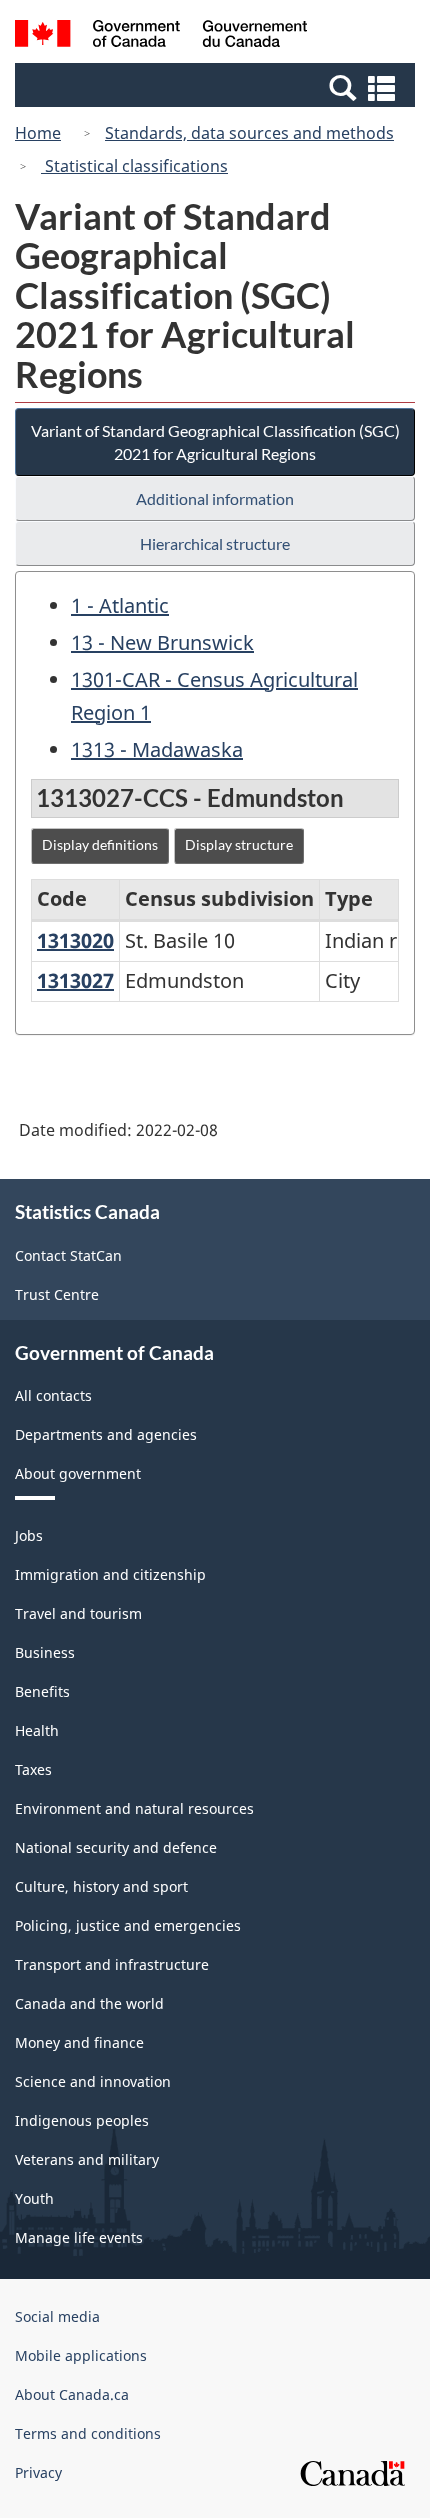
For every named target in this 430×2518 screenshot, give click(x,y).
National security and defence (116, 1847)
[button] (217, 87)
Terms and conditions (88, 2433)
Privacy (38, 2472)
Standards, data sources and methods (249, 133)
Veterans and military (87, 2159)
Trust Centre (57, 1294)
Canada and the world (89, 2003)
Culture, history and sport (101, 1886)
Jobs (29, 1535)
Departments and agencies (106, 1434)
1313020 (75, 940)
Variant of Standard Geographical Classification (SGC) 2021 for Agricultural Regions (215, 442)
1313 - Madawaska (157, 749)
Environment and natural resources (134, 1808)
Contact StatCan (68, 1255)
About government (78, 1473)
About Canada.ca (72, 2394)
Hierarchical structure (215, 543)
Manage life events (79, 2237)
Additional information (215, 498)
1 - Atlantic (120, 605)
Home (38, 133)
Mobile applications (81, 2355)
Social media (57, 2316)
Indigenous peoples (82, 2120)
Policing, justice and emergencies (128, 1925)
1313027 (75, 980)
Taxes (33, 1769)
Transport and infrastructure (112, 1964)
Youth (34, 2198)
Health (37, 1730)
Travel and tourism (78, 1613)
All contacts (53, 1395)
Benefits (42, 1691)
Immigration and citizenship (110, 1574)
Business (45, 1652)
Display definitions (100, 844)
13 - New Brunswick (162, 642)
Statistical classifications (134, 166)
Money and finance (79, 2042)
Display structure (239, 844)
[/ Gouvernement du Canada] (161, 36)
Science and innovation (93, 2081)
